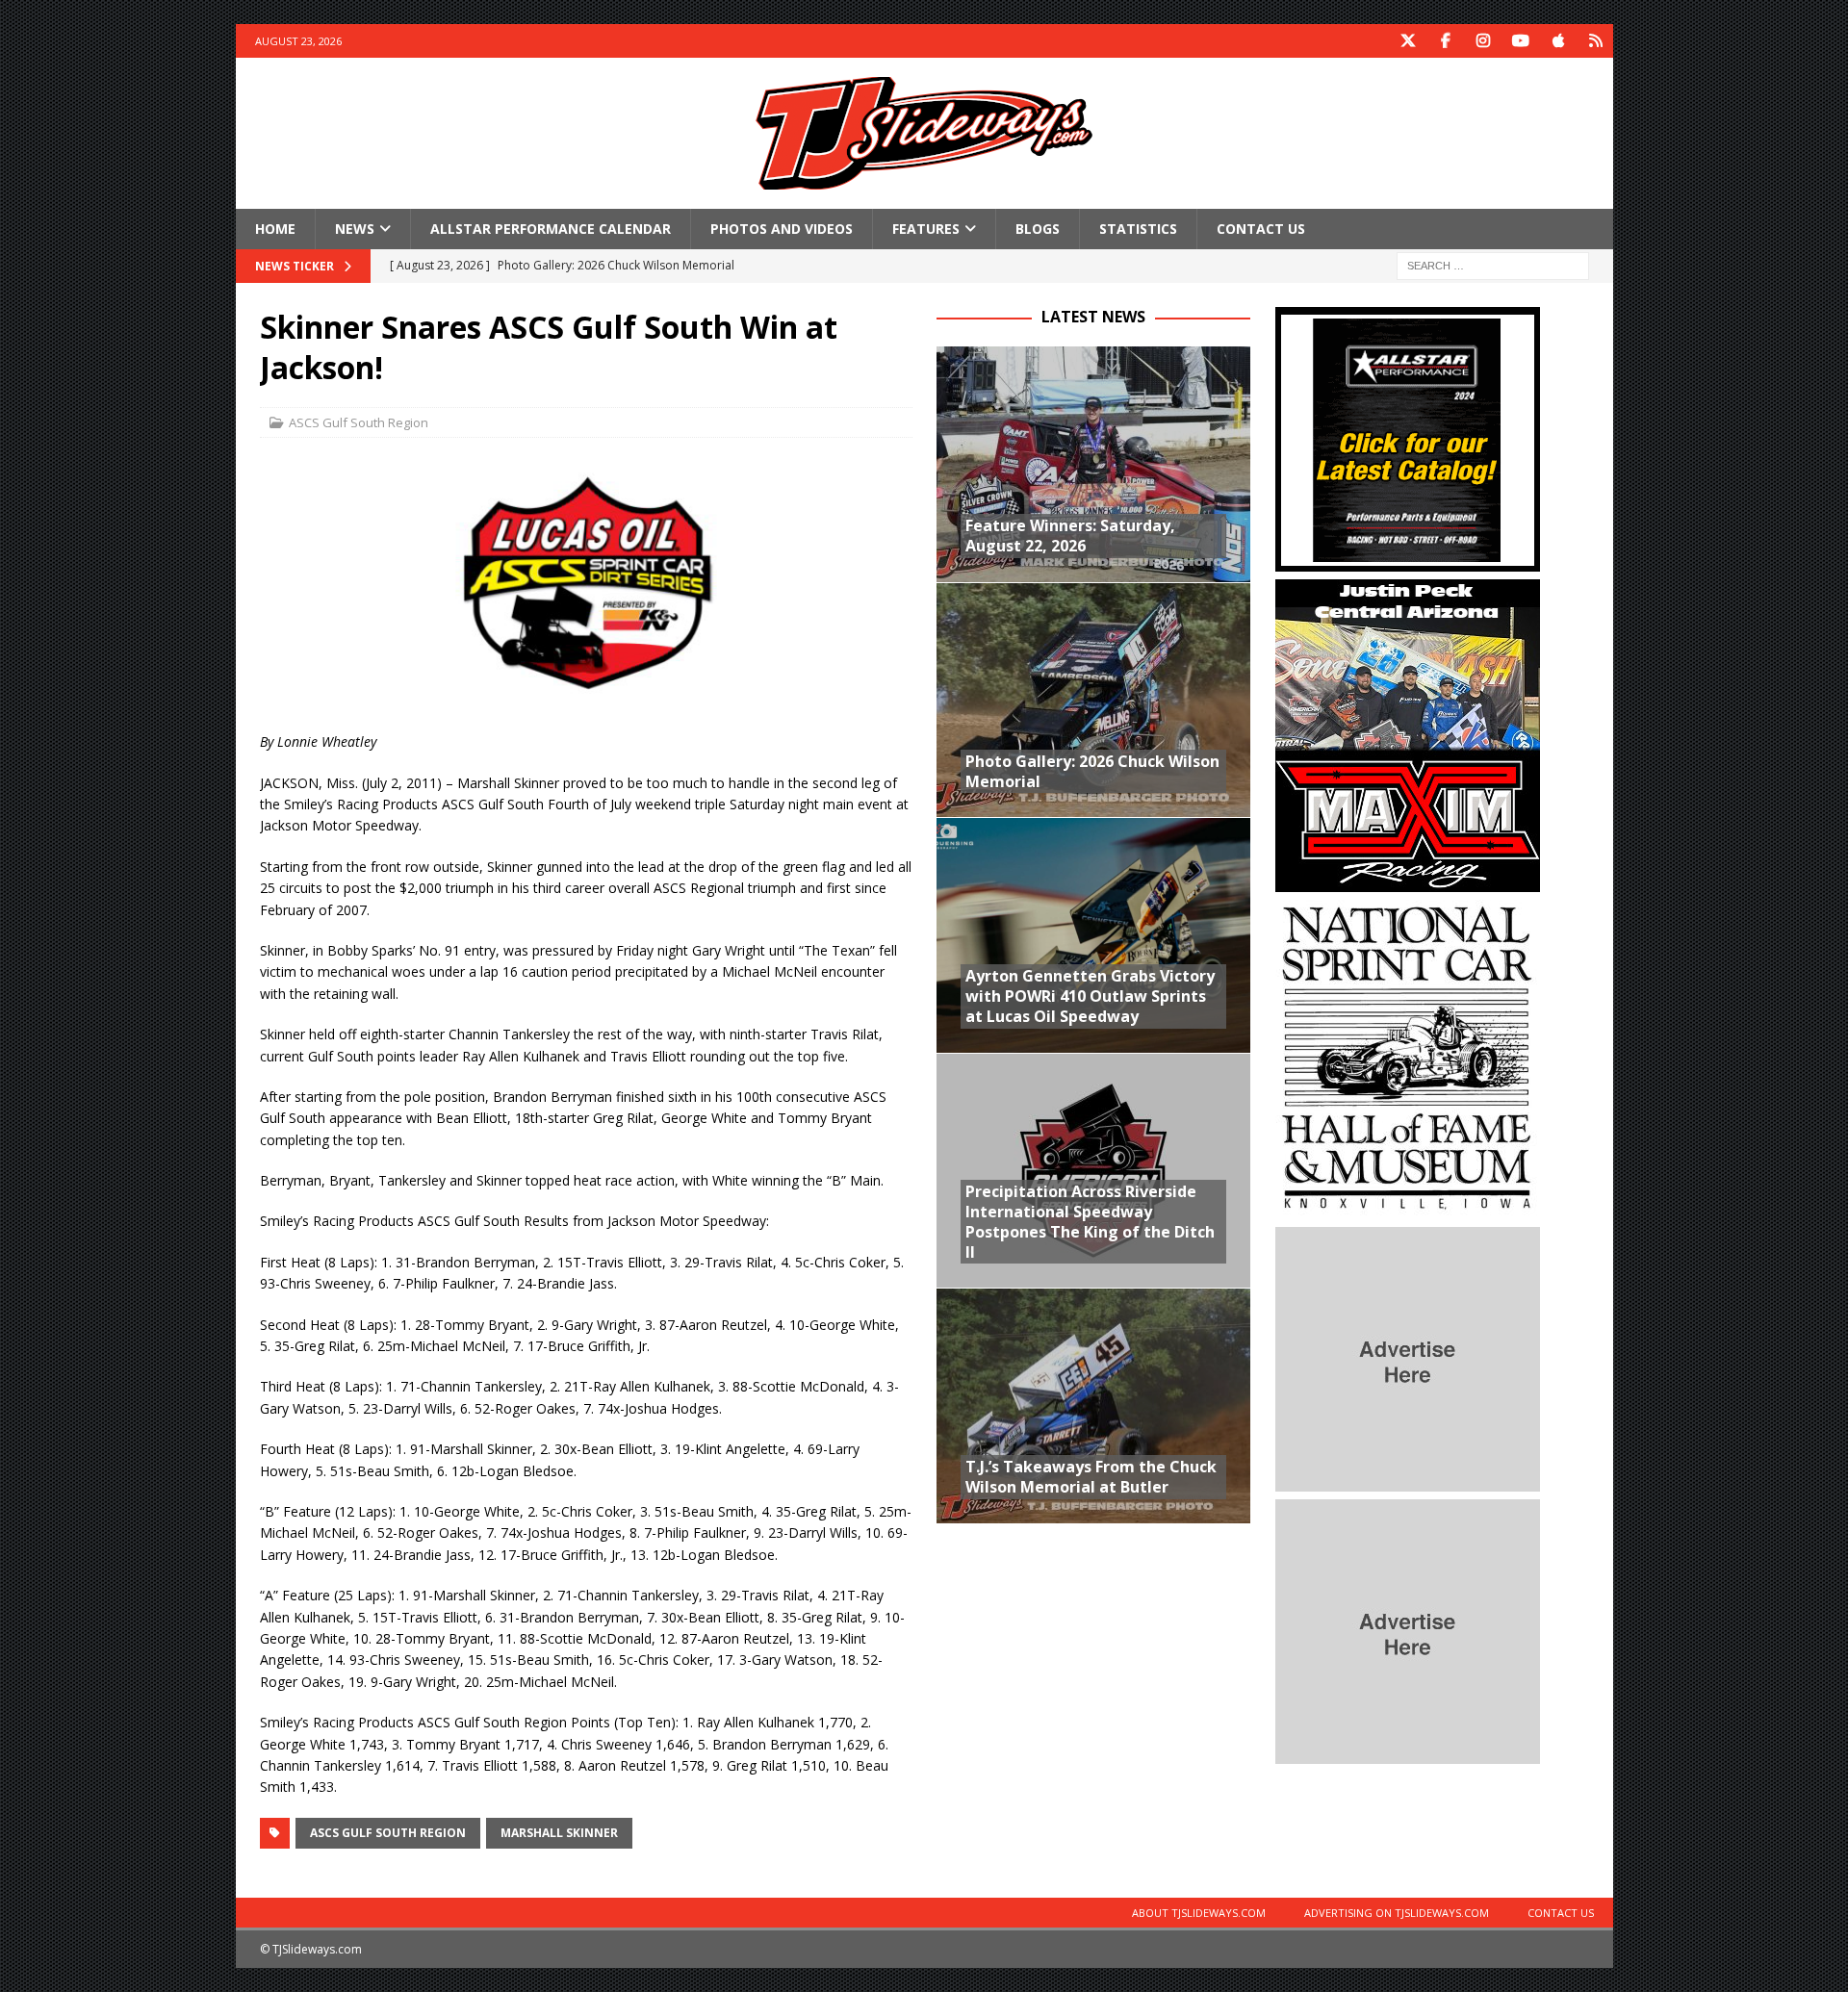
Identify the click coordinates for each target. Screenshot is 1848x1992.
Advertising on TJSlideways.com (1397, 1913)
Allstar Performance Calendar (551, 229)
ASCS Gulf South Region (359, 422)
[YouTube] (1521, 41)
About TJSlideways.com (1199, 1913)
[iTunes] (1559, 41)
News (355, 229)
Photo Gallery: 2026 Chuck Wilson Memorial (1092, 771)
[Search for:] (1493, 265)
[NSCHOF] (1408, 1208)
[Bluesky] (1596, 41)
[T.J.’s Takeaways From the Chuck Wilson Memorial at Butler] (1093, 1405)
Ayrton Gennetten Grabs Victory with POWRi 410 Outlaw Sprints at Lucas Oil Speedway (1090, 996)
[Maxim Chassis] (1408, 881)
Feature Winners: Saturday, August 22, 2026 (1070, 536)
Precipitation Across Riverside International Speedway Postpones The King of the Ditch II (1090, 1221)
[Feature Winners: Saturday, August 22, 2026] (1093, 464)
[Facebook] (1446, 41)
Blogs (1038, 229)
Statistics (1138, 229)
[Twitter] (1409, 41)
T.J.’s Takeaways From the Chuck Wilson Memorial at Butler (1091, 1477)
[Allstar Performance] (1408, 561)
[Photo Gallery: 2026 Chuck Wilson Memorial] (1093, 700)
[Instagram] (1484, 41)
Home (275, 229)
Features (926, 229)
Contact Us (1261, 229)
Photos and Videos (782, 229)
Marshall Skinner (559, 1833)
